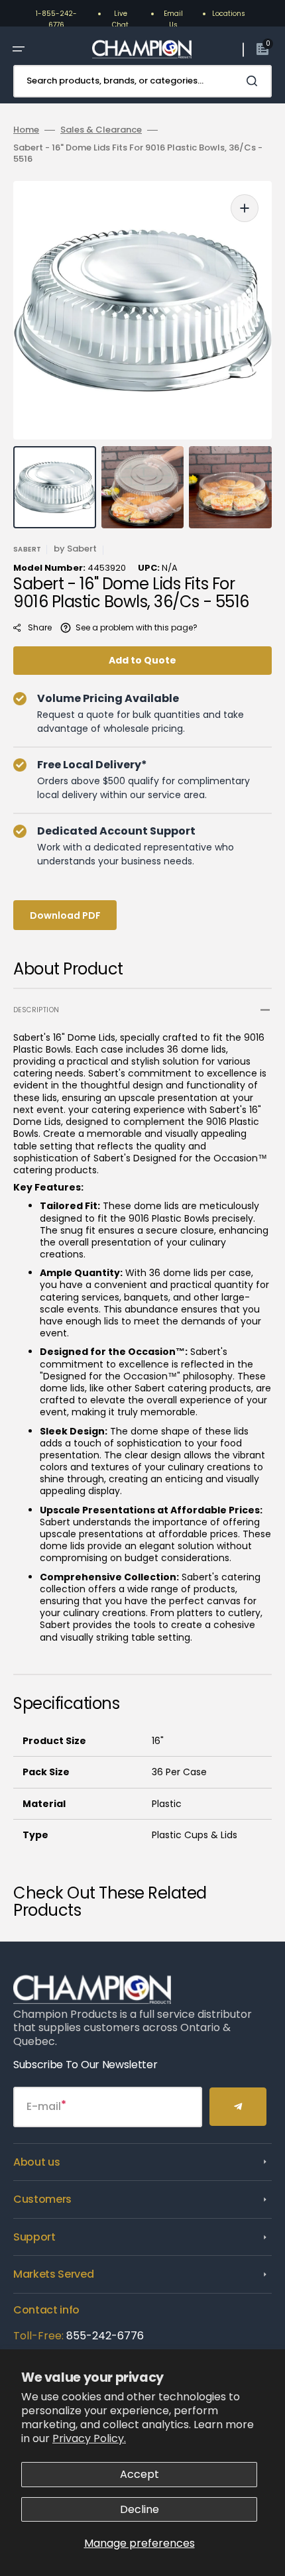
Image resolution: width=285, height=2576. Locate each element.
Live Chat (120, 19)
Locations (229, 14)
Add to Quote (142, 660)
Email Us (173, 19)
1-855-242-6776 (56, 19)
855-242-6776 (105, 2336)
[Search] (255, 81)
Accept (140, 2474)
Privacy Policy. (89, 2438)
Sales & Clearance (101, 130)
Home (26, 130)
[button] (19, 49)
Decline (140, 2509)
